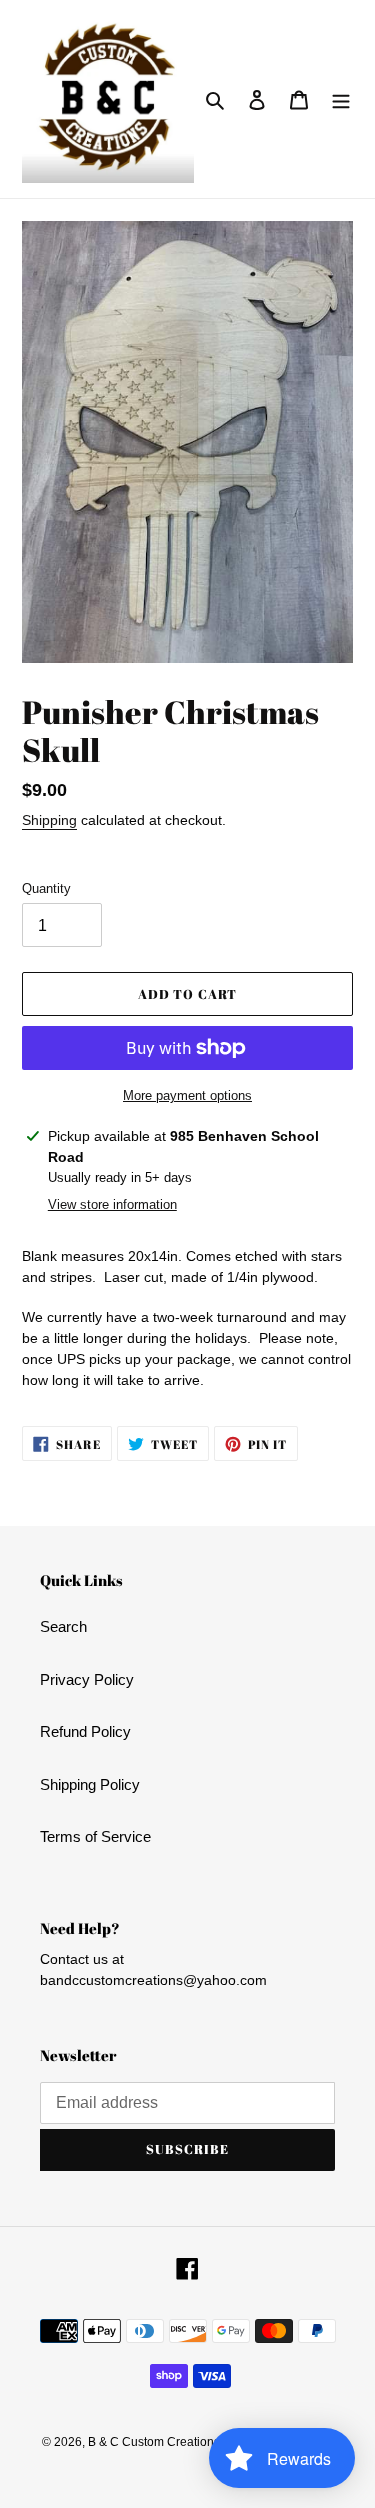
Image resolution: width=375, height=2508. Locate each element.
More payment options (187, 1095)
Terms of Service (95, 1836)
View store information (112, 1204)
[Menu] (341, 99)
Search (63, 1626)
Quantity (46, 888)
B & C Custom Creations (154, 2442)
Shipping (49, 820)
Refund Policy (85, 1731)
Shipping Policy (90, 1784)
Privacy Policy (87, 1679)
